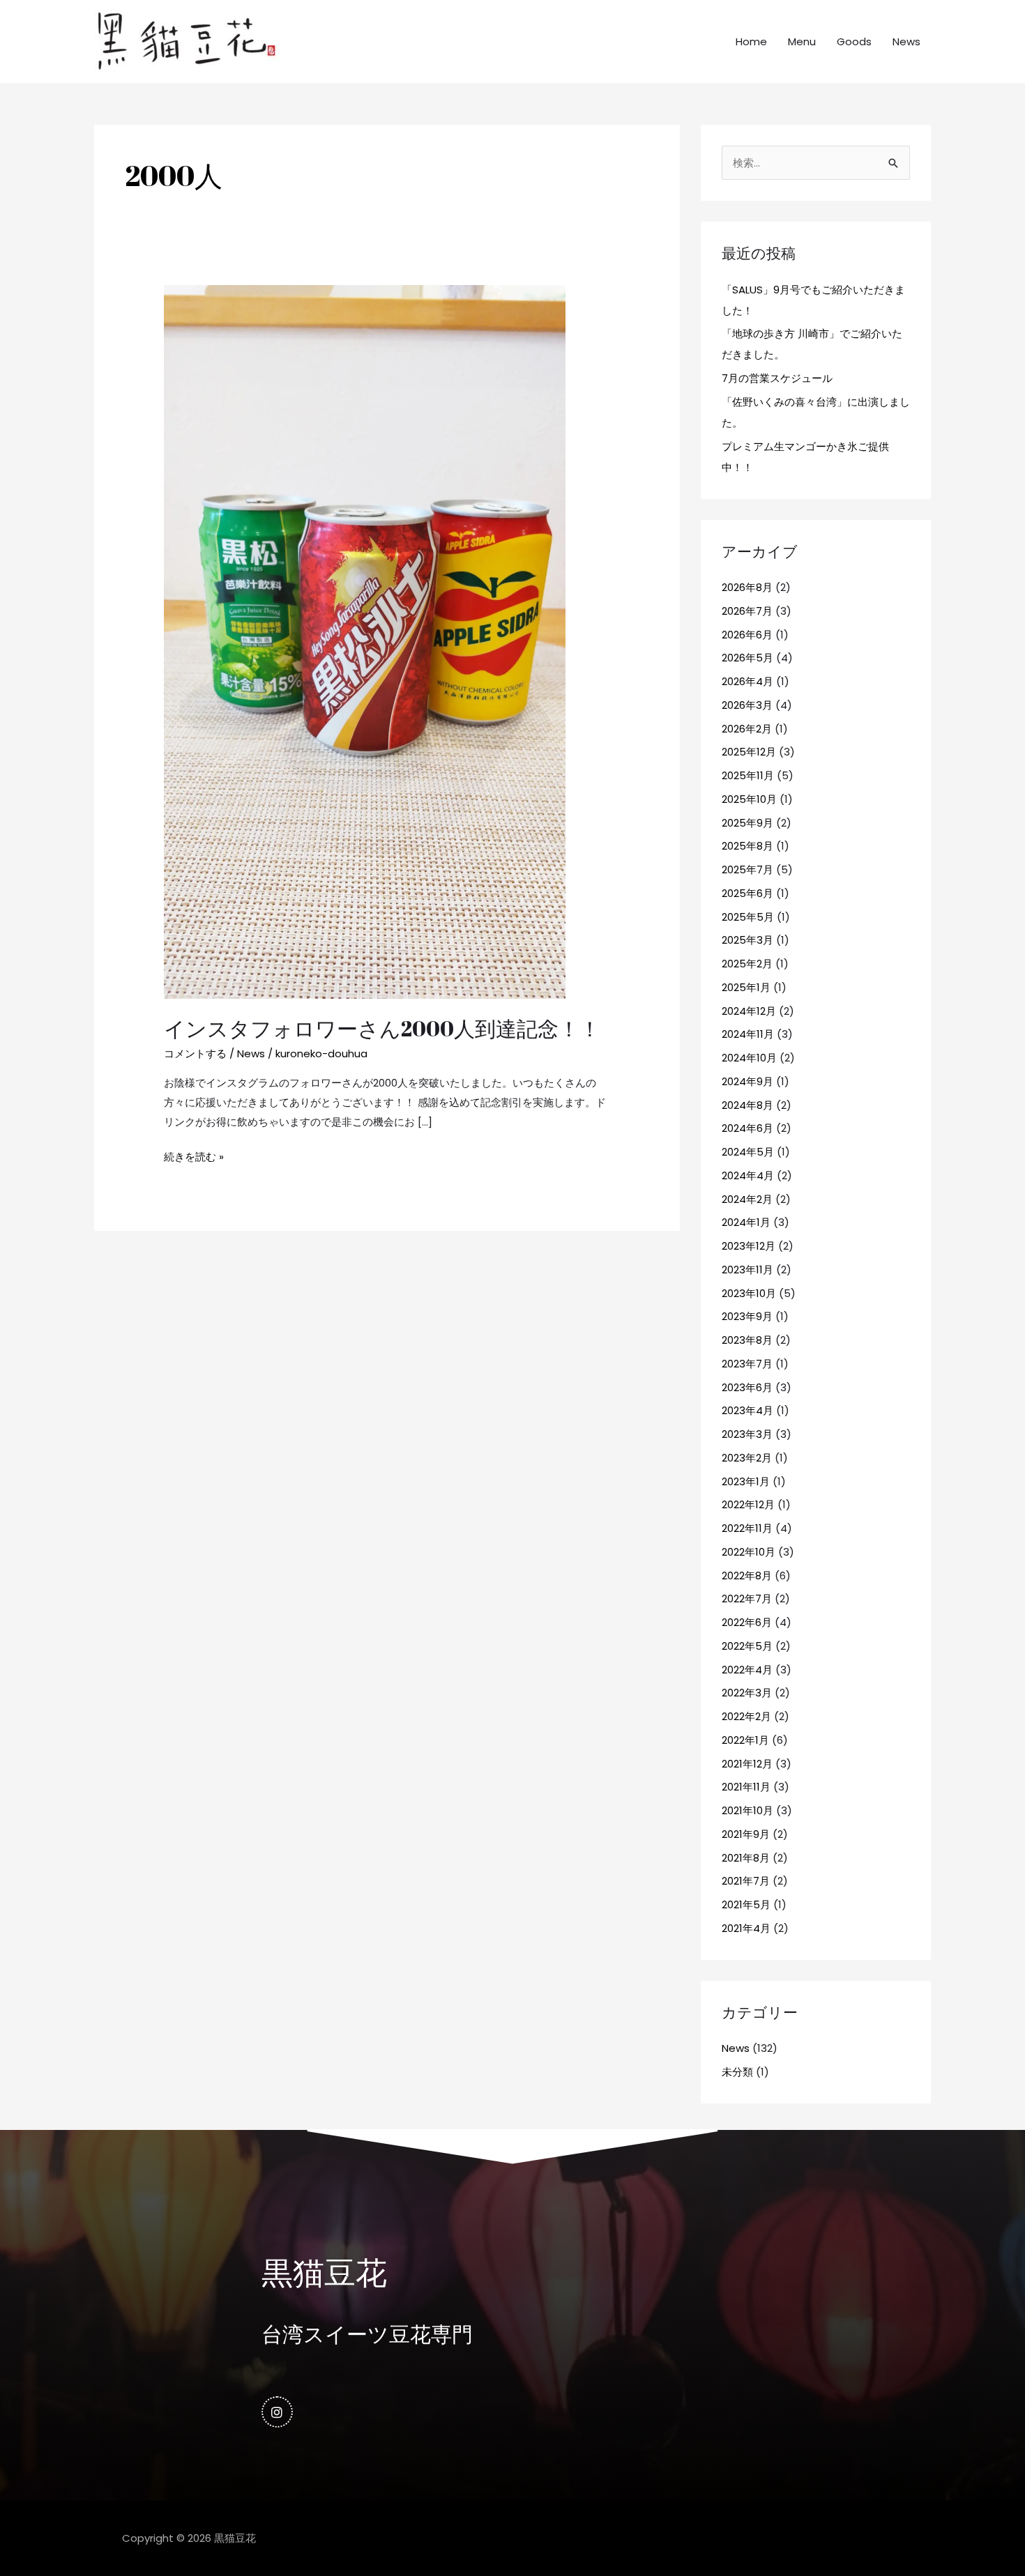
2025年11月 (748, 775)
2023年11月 (747, 1270)
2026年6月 (747, 635)
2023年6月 (747, 1387)
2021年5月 (746, 1904)
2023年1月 (746, 1481)
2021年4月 (746, 1928)
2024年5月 (748, 1152)
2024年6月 (747, 1128)
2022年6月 (747, 1622)
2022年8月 (747, 1575)
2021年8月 (746, 1858)
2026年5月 (747, 658)
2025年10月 (749, 799)
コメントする (195, 1053)
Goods (854, 41)
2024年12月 (749, 1011)
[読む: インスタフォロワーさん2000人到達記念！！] (365, 641)
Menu (802, 41)
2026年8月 (747, 587)
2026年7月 (747, 611)
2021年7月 (746, 1881)
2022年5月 (747, 1646)
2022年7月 (747, 1598)
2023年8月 (747, 1340)
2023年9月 (747, 1316)
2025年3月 (747, 940)
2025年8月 (747, 846)
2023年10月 (749, 1293)
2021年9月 (746, 1834)
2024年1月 (746, 1222)
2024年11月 (748, 1034)
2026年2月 (747, 729)
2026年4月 (747, 681)
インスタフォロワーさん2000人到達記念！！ (382, 1028)
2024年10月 (749, 1058)
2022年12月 (748, 1504)
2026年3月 (747, 705)
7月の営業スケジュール (777, 378)
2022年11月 (747, 1528)
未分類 (737, 2072)
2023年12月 (749, 1246)
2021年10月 (747, 1810)
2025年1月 (746, 987)
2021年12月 (747, 1764)
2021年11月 (746, 1787)
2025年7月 (747, 869)
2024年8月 (747, 1105)
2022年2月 (746, 1716)
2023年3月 (747, 1434)
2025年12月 (749, 752)
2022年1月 (745, 1740)
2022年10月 (749, 1552)
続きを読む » (194, 1156)
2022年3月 (747, 1693)
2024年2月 (747, 1199)
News (906, 41)
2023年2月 (747, 1458)
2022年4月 (747, 1670)
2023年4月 (747, 1410)
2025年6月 (747, 893)
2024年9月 (747, 1081)
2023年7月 (747, 1364)
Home (751, 41)
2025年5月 (748, 917)
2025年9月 (747, 823)
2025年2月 (747, 964)
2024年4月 (748, 1175)
